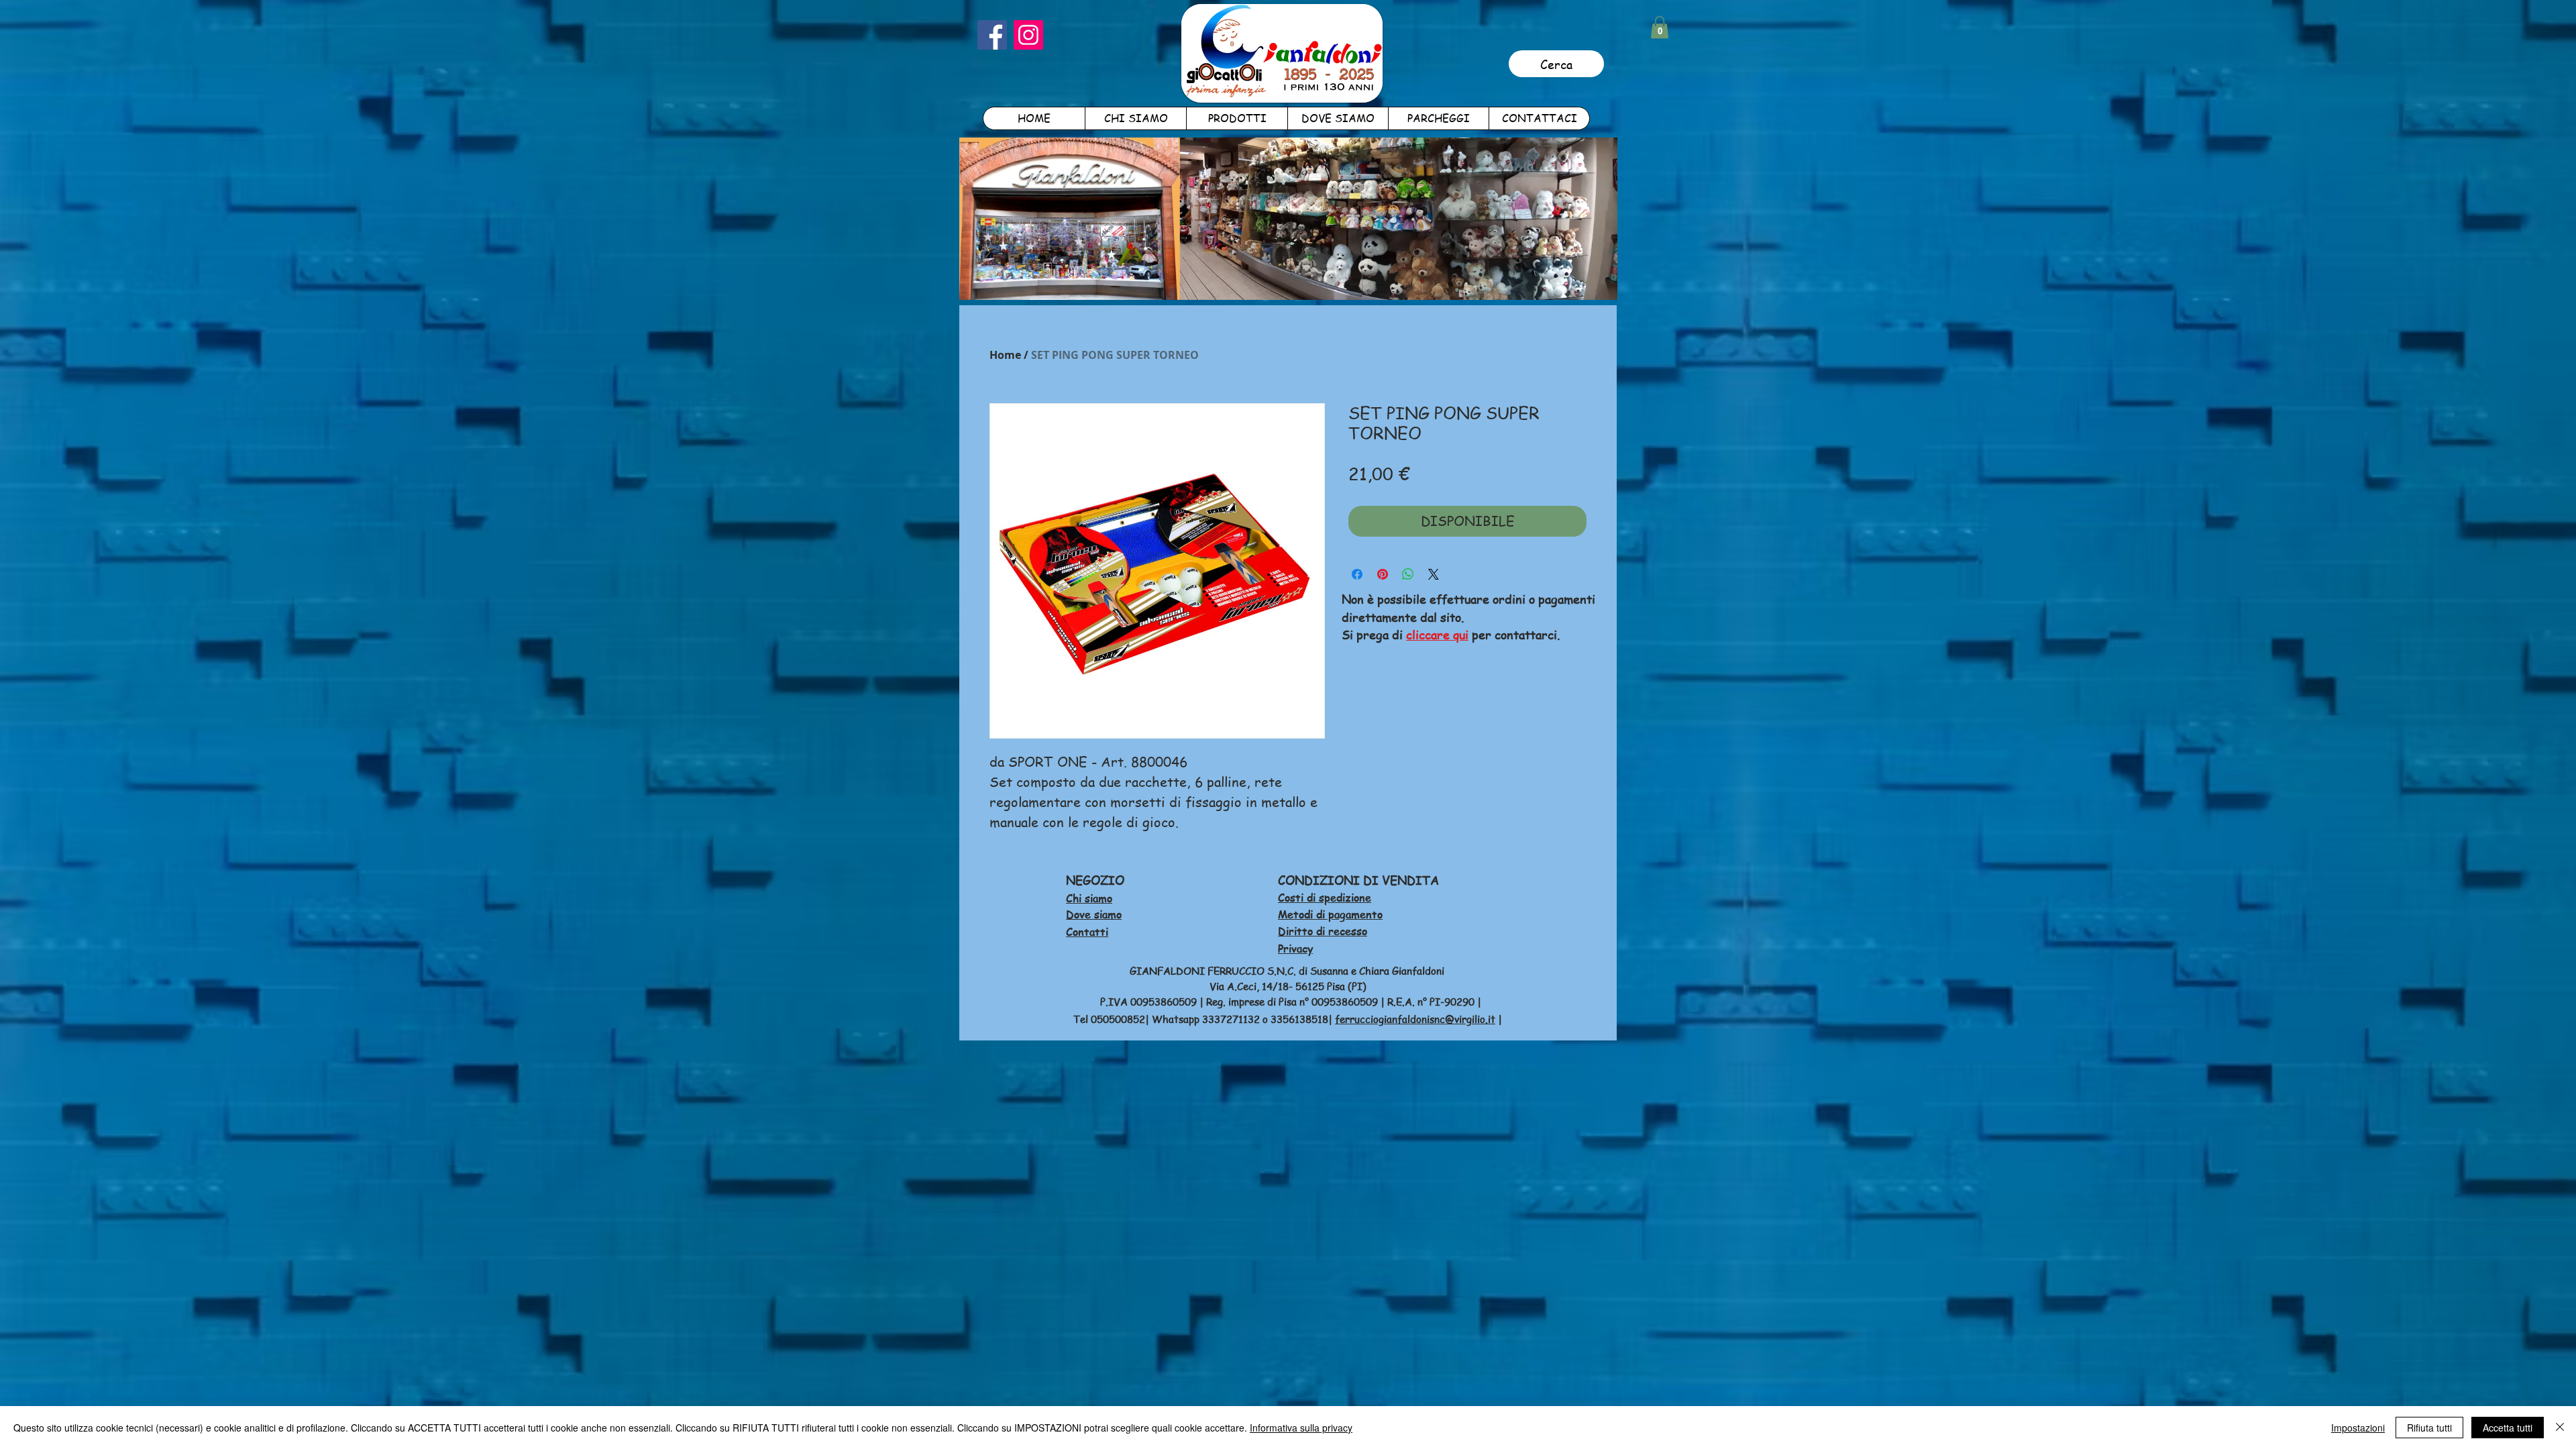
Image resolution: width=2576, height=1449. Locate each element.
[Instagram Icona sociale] (1028, 35)
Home (1005, 355)
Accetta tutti (2508, 1428)
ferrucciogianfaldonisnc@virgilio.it (1415, 1019)
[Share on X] (1434, 574)
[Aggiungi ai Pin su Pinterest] (1383, 574)
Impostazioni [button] (2358, 1428)
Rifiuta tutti (2429, 1428)
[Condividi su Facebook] (1357, 574)
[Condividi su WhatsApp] (1408, 574)
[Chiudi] (2560, 1428)
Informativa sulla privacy (1301, 1428)
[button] (1660, 27)
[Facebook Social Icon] (992, 35)
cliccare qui (1437, 634)
